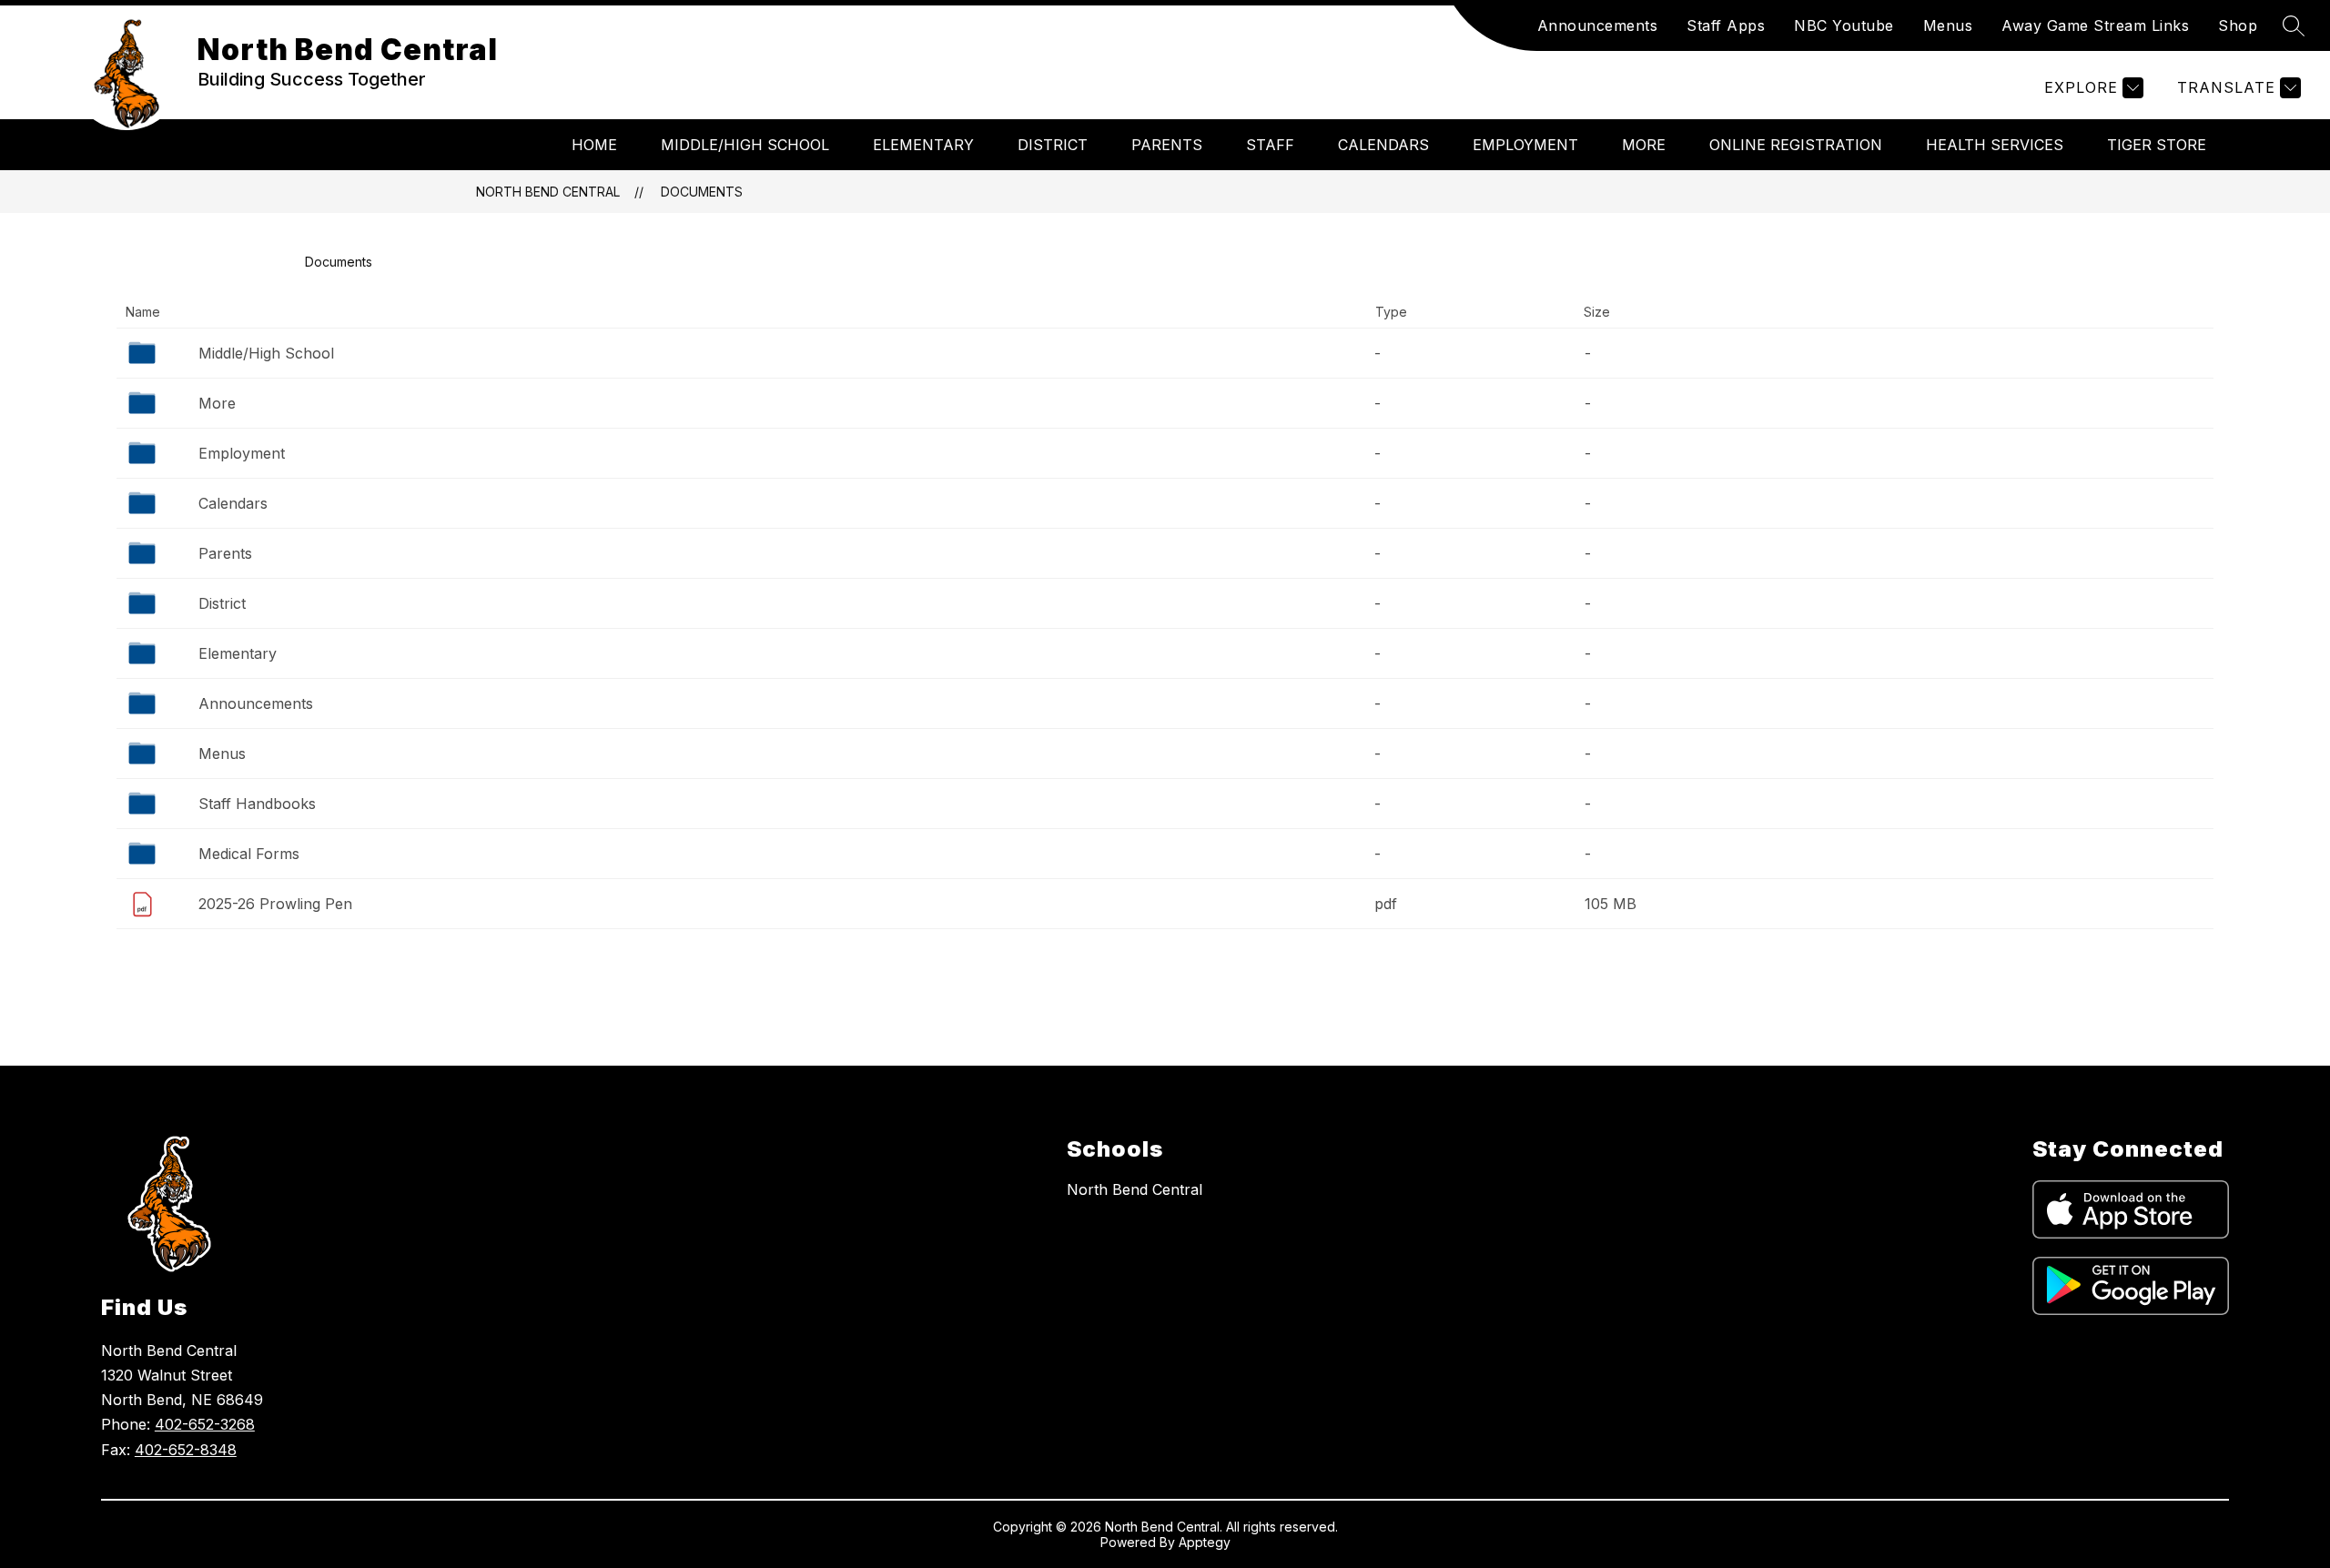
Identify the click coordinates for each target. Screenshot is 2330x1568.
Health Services (1995, 145)
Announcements (1598, 25)
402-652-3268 (205, 1424)
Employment (1525, 145)
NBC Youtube (1844, 25)
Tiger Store (2157, 145)
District (1053, 145)
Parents (1167, 145)
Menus (1948, 25)
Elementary (923, 145)
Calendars (1383, 145)
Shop (2238, 25)
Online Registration (1796, 145)
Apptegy (1205, 1542)
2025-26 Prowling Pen (275, 904)
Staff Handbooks (257, 804)
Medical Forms (249, 854)
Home (594, 145)
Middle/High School (745, 145)
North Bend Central (548, 192)
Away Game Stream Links (2095, 25)
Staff (1270, 145)
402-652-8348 (186, 1450)
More (1644, 145)
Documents (702, 192)
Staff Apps (1726, 25)
